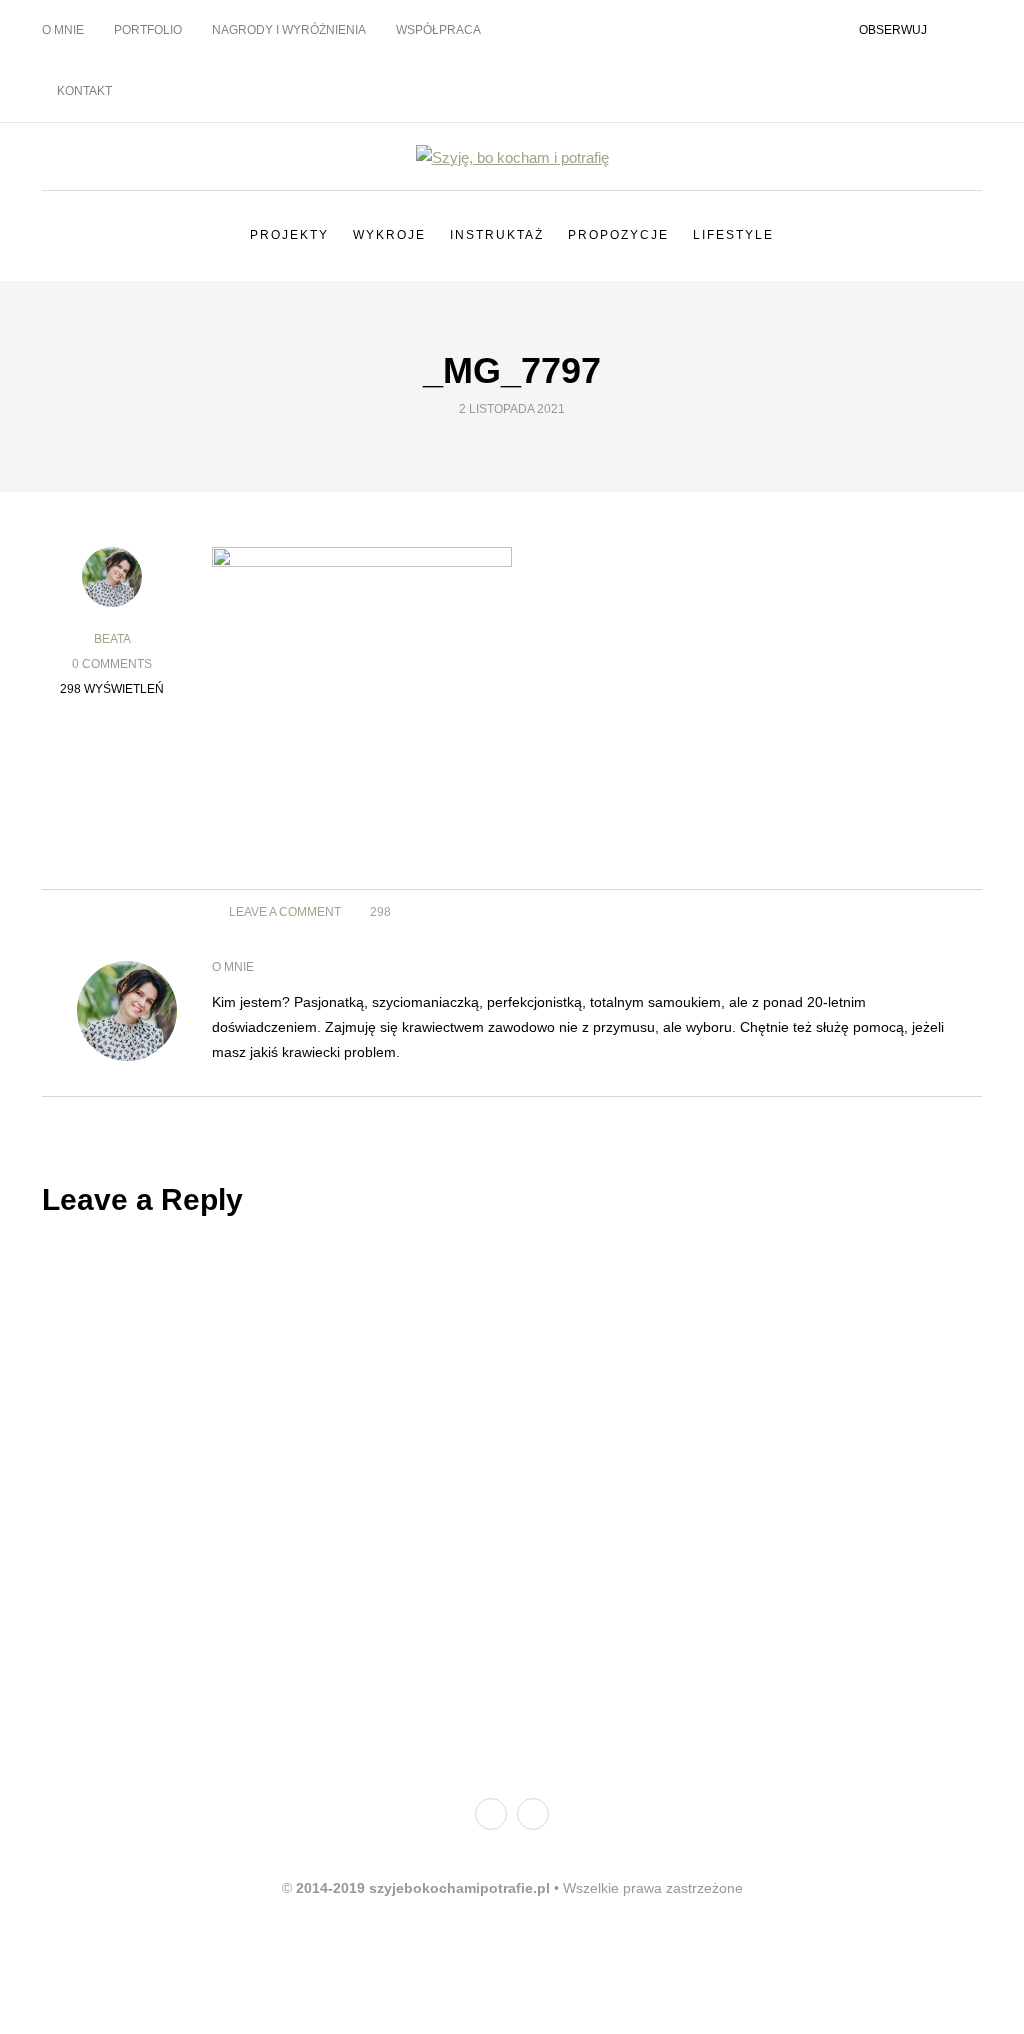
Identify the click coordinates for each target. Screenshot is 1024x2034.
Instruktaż (497, 235)
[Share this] (894, 912)
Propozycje (618, 235)
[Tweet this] (919, 912)
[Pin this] (112, 859)
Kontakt (84, 91)
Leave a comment (283, 912)
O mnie (63, 30)
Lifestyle (733, 235)
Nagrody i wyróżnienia (289, 30)
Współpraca (438, 30)
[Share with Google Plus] (944, 912)
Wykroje (389, 235)
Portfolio (148, 30)
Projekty (289, 235)
